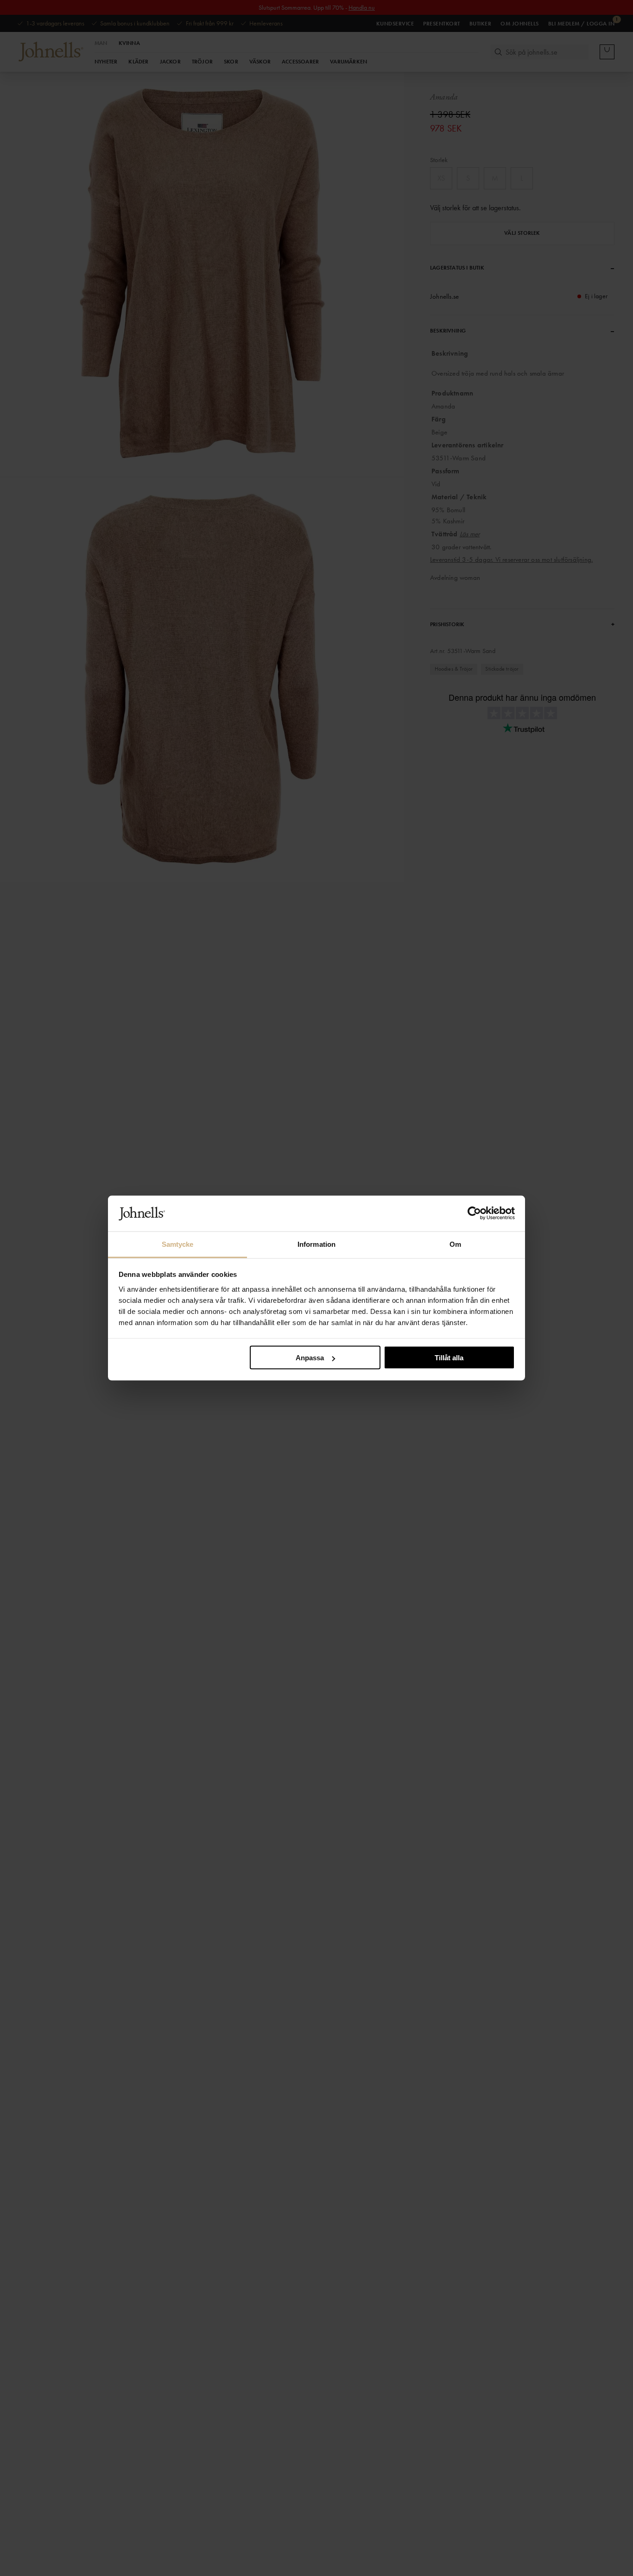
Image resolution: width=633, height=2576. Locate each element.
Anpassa (310, 1358)
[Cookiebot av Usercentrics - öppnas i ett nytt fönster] (474, 1213)
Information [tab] (316, 1244)
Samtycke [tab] (178, 1244)
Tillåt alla (449, 1358)
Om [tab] (455, 1244)
